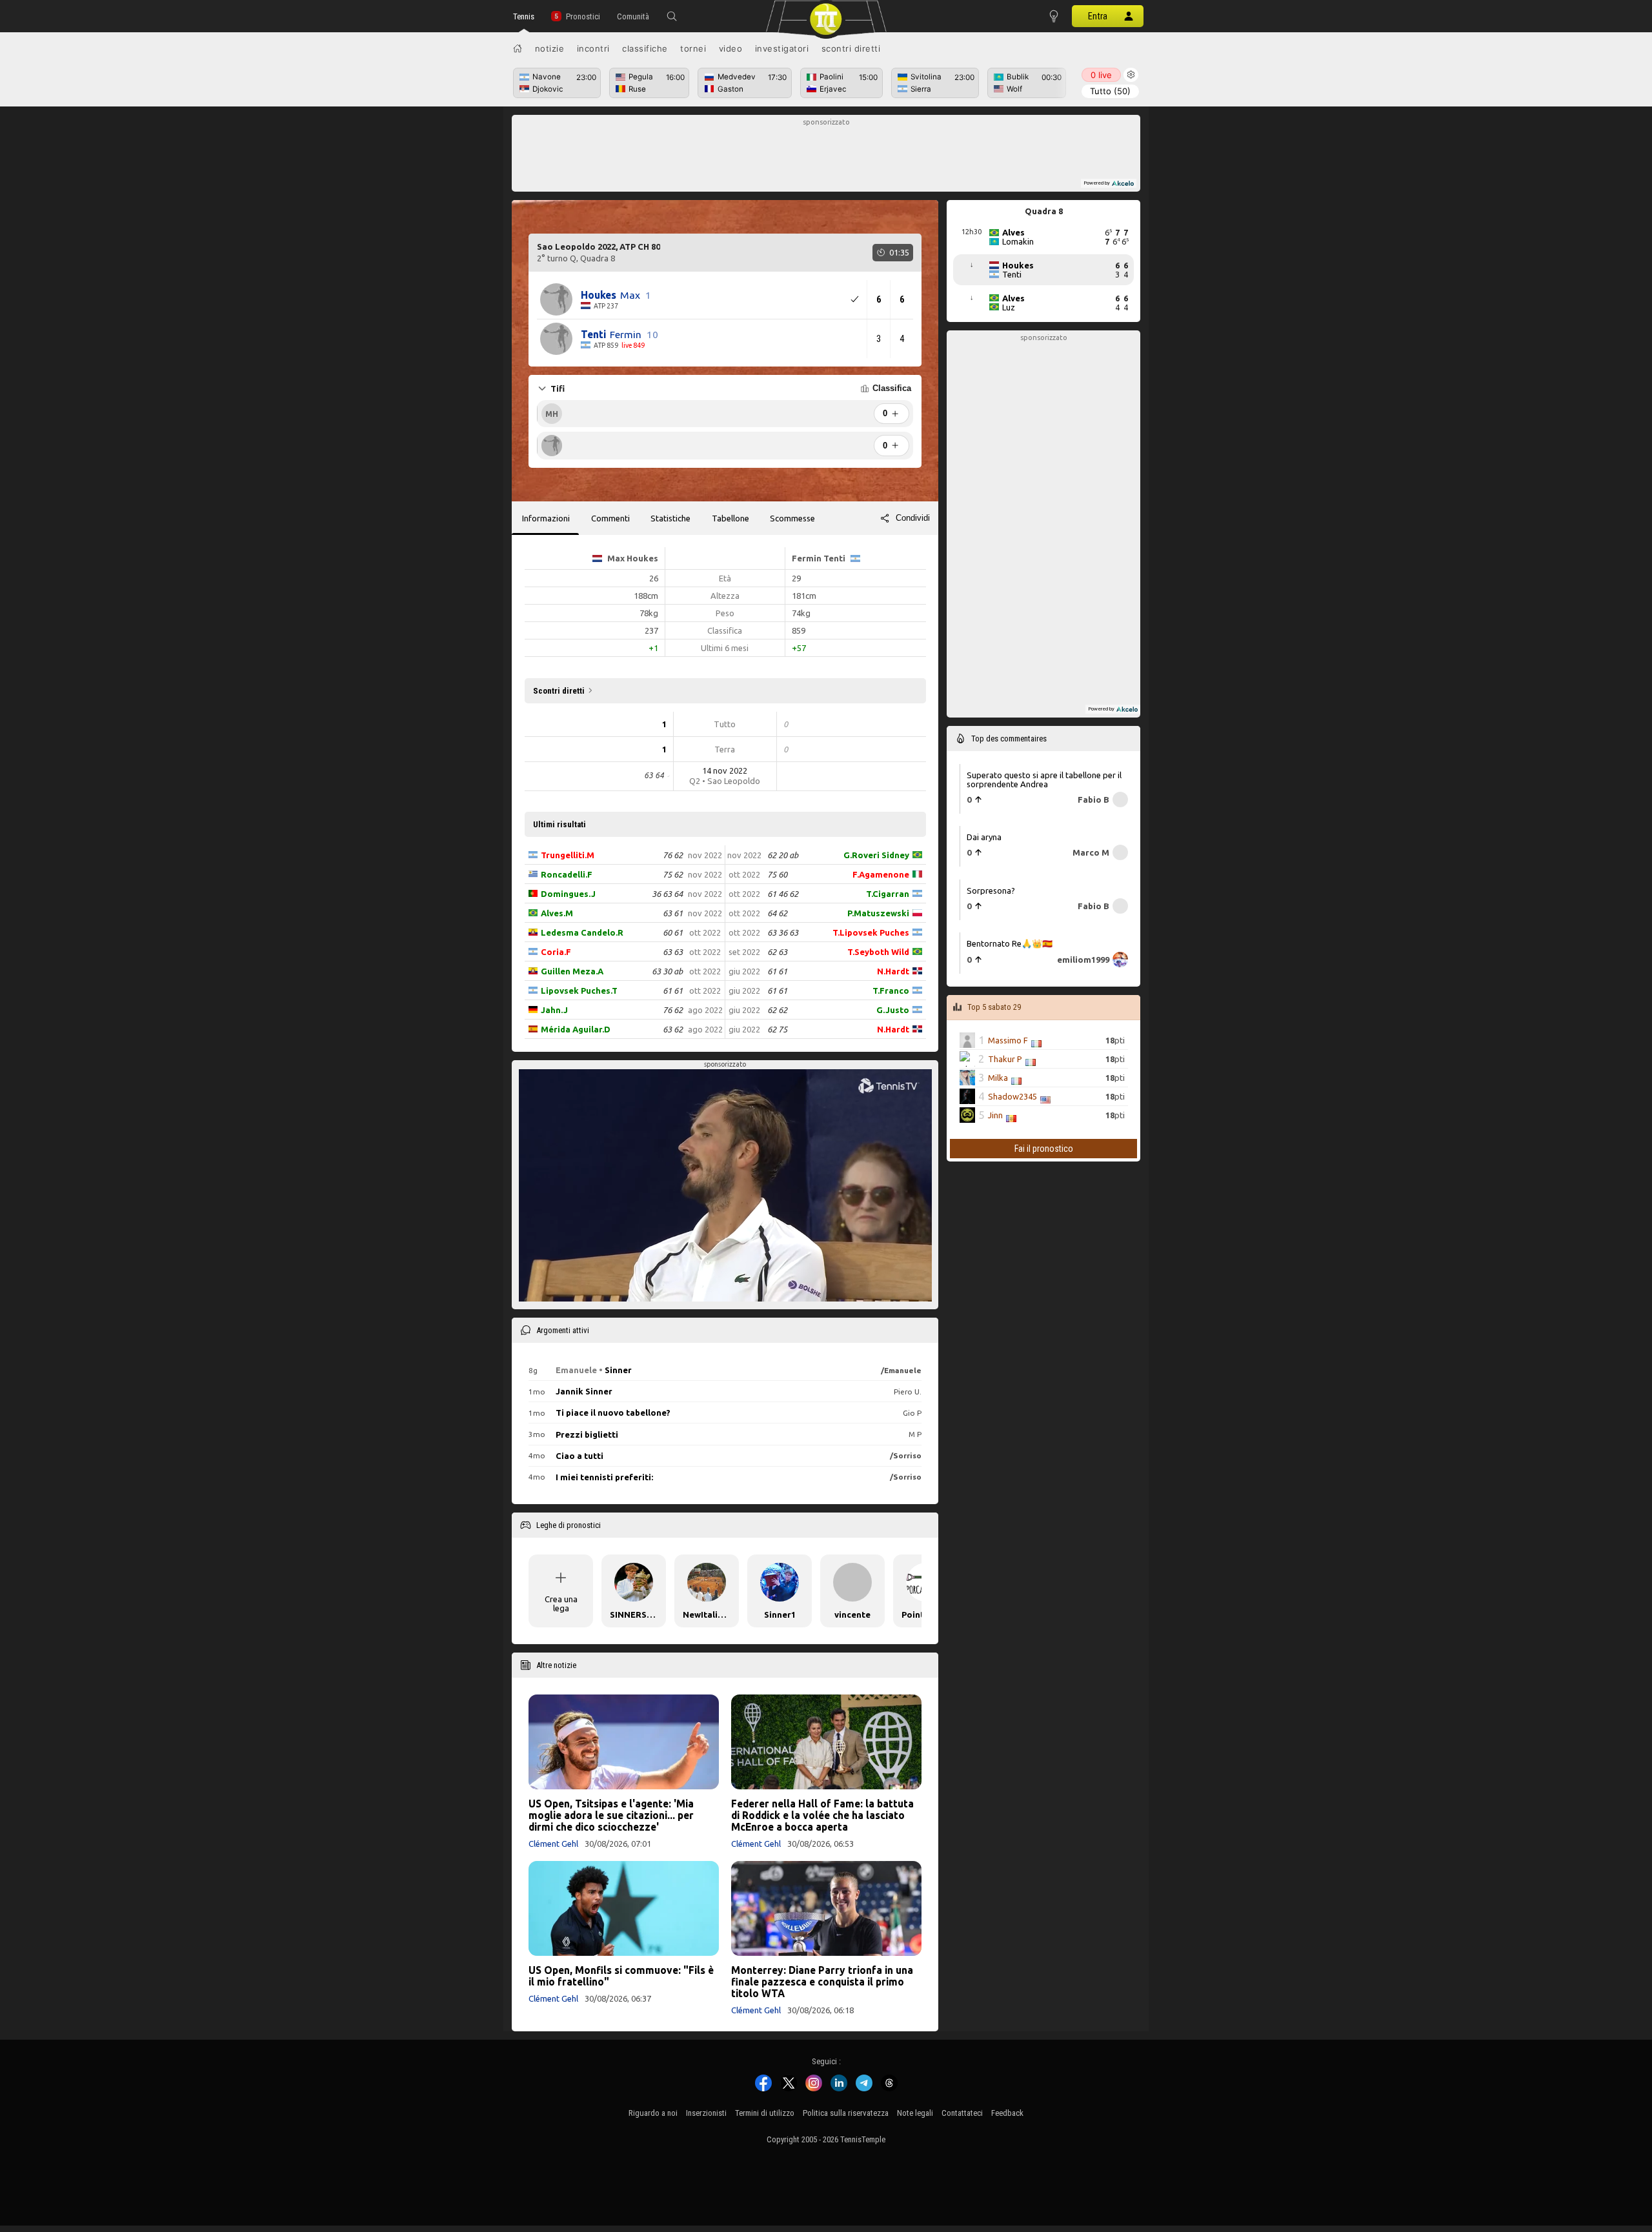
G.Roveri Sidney (876, 855)
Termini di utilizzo (765, 2113)
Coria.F (556, 952)
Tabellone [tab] (730, 518)
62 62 (777, 1010)
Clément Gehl (553, 1844)
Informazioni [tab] (546, 518)
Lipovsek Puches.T (579, 990)
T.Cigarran (888, 894)
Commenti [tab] (610, 518)
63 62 (673, 1029)
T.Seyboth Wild (878, 952)
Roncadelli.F (567, 874)
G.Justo (893, 1010)
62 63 (777, 952)
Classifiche (645, 48)
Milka (998, 1078)
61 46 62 (783, 894)
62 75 (777, 1029)
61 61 (673, 990)
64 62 (777, 913)
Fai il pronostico (1044, 1149)
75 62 (673, 874)
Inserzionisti (706, 2113)
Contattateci (962, 2113)
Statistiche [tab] (670, 518)
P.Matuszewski (878, 913)
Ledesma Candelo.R (582, 932)
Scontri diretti (851, 48)
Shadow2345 (1012, 1096)
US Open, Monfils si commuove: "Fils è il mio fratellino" (621, 1976)
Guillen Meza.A (572, 971)
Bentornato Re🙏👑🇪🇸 (1010, 943)
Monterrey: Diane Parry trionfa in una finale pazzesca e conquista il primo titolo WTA (822, 1982)
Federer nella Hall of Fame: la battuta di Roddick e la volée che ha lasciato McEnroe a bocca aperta (822, 1815)
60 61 (673, 932)
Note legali (915, 2113)
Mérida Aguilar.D (576, 1029)
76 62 (673, 855)
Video (731, 48)
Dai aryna (984, 837)
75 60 (777, 874)
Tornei (693, 48)
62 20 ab (783, 855)
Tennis (524, 16)
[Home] (518, 48)
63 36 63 (783, 932)
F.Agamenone (881, 874)
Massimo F (1008, 1040)
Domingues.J (568, 894)
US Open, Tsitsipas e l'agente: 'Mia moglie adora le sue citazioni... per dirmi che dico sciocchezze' (611, 1815)
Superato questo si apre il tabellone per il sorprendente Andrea (1044, 779)
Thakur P (1005, 1059)
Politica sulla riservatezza (846, 2113)
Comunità (633, 16)
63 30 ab (667, 971)
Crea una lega (561, 1604)
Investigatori (782, 48)
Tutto (1110, 91)
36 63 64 (667, 894)
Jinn (995, 1115)
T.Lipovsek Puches (871, 932)
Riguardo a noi (653, 2113)
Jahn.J (554, 1010)
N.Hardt (893, 971)
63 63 (673, 952)
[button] (672, 16)
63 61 (673, 913)
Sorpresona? (991, 890)
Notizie (550, 48)
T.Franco (891, 990)
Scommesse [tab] (792, 518)
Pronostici (583, 16)
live (1101, 75)
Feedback (1007, 2113)
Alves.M (557, 913)
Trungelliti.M (568, 855)
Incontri (593, 48)
